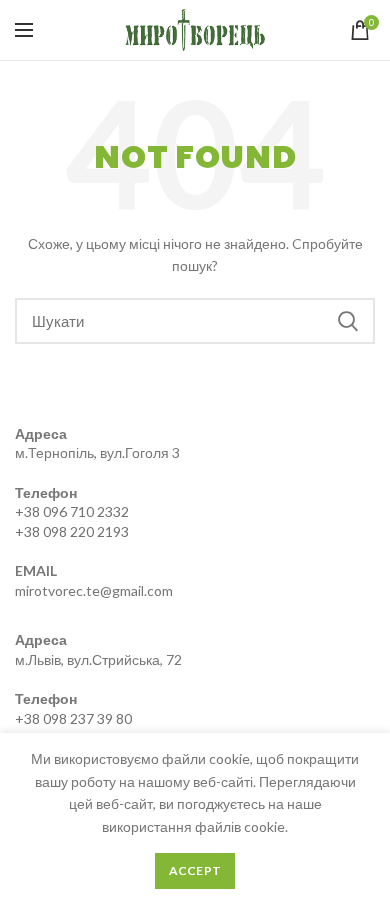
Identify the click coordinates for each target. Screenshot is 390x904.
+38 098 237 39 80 (73, 718)
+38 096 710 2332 (72, 511)
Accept (195, 870)
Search (348, 321)
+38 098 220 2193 (72, 531)
